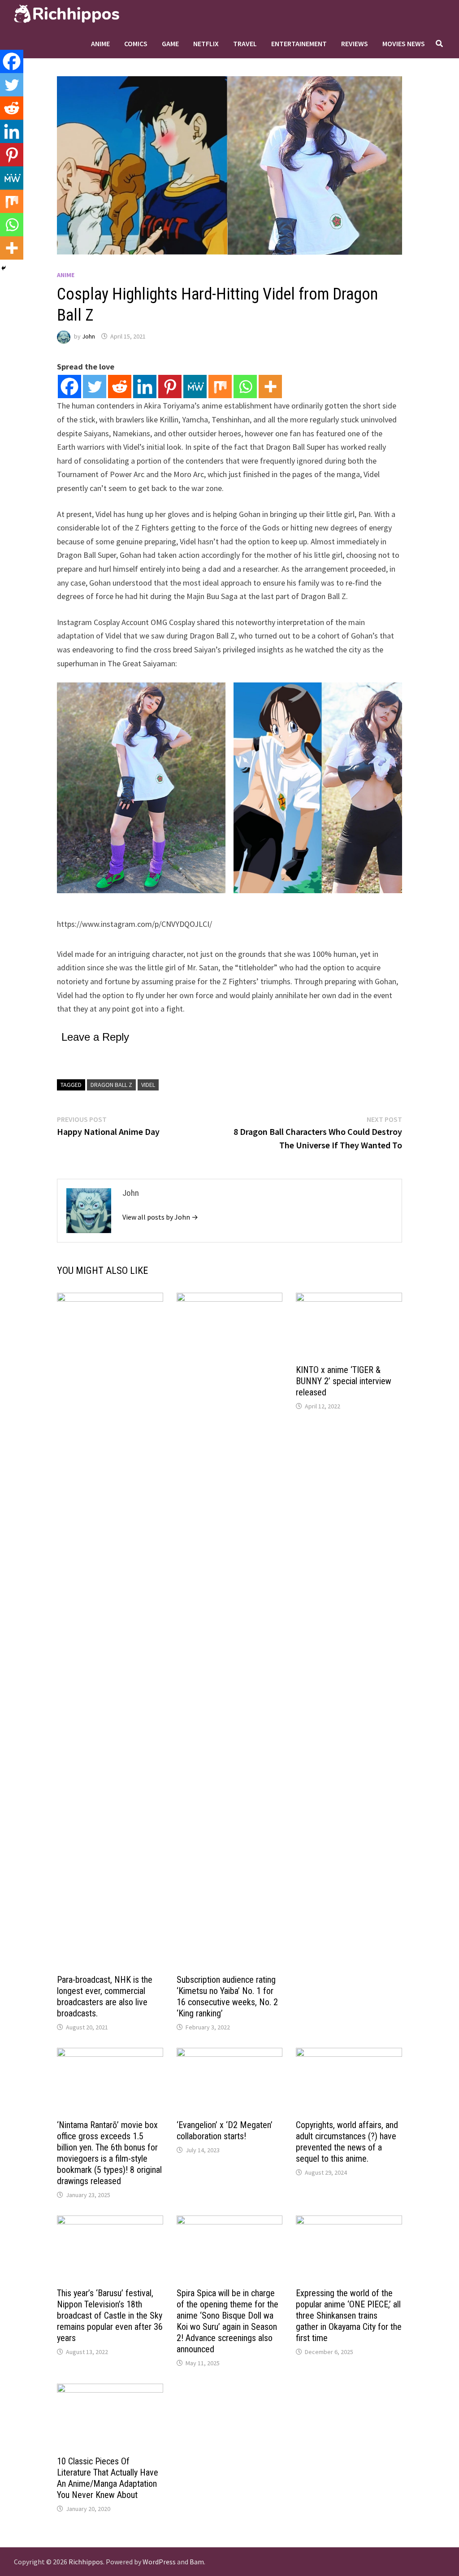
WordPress (159, 2562)
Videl (148, 1085)
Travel (245, 43)
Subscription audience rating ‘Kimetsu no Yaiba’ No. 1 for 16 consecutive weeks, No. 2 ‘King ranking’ (227, 1996)
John (89, 336)
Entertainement (299, 43)
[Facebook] (69, 387)
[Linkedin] (145, 387)
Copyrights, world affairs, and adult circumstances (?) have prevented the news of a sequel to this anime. (347, 2142)
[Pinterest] (170, 387)
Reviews (355, 43)
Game (170, 43)
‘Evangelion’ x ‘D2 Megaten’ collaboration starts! (225, 2131)
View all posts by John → (160, 1217)
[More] (270, 387)
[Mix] (220, 387)
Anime (100, 43)
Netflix (206, 43)
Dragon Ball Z (111, 1085)
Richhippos (86, 2562)
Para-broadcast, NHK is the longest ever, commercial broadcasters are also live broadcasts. (105, 1996)
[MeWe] (195, 387)
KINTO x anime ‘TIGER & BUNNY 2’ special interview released (344, 1381)
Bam (197, 2562)
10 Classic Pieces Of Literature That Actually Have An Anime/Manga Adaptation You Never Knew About (108, 2478)
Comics (136, 43)
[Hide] (4, 268)
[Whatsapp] (245, 387)
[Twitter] (95, 387)
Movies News (404, 43)
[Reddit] (120, 387)
